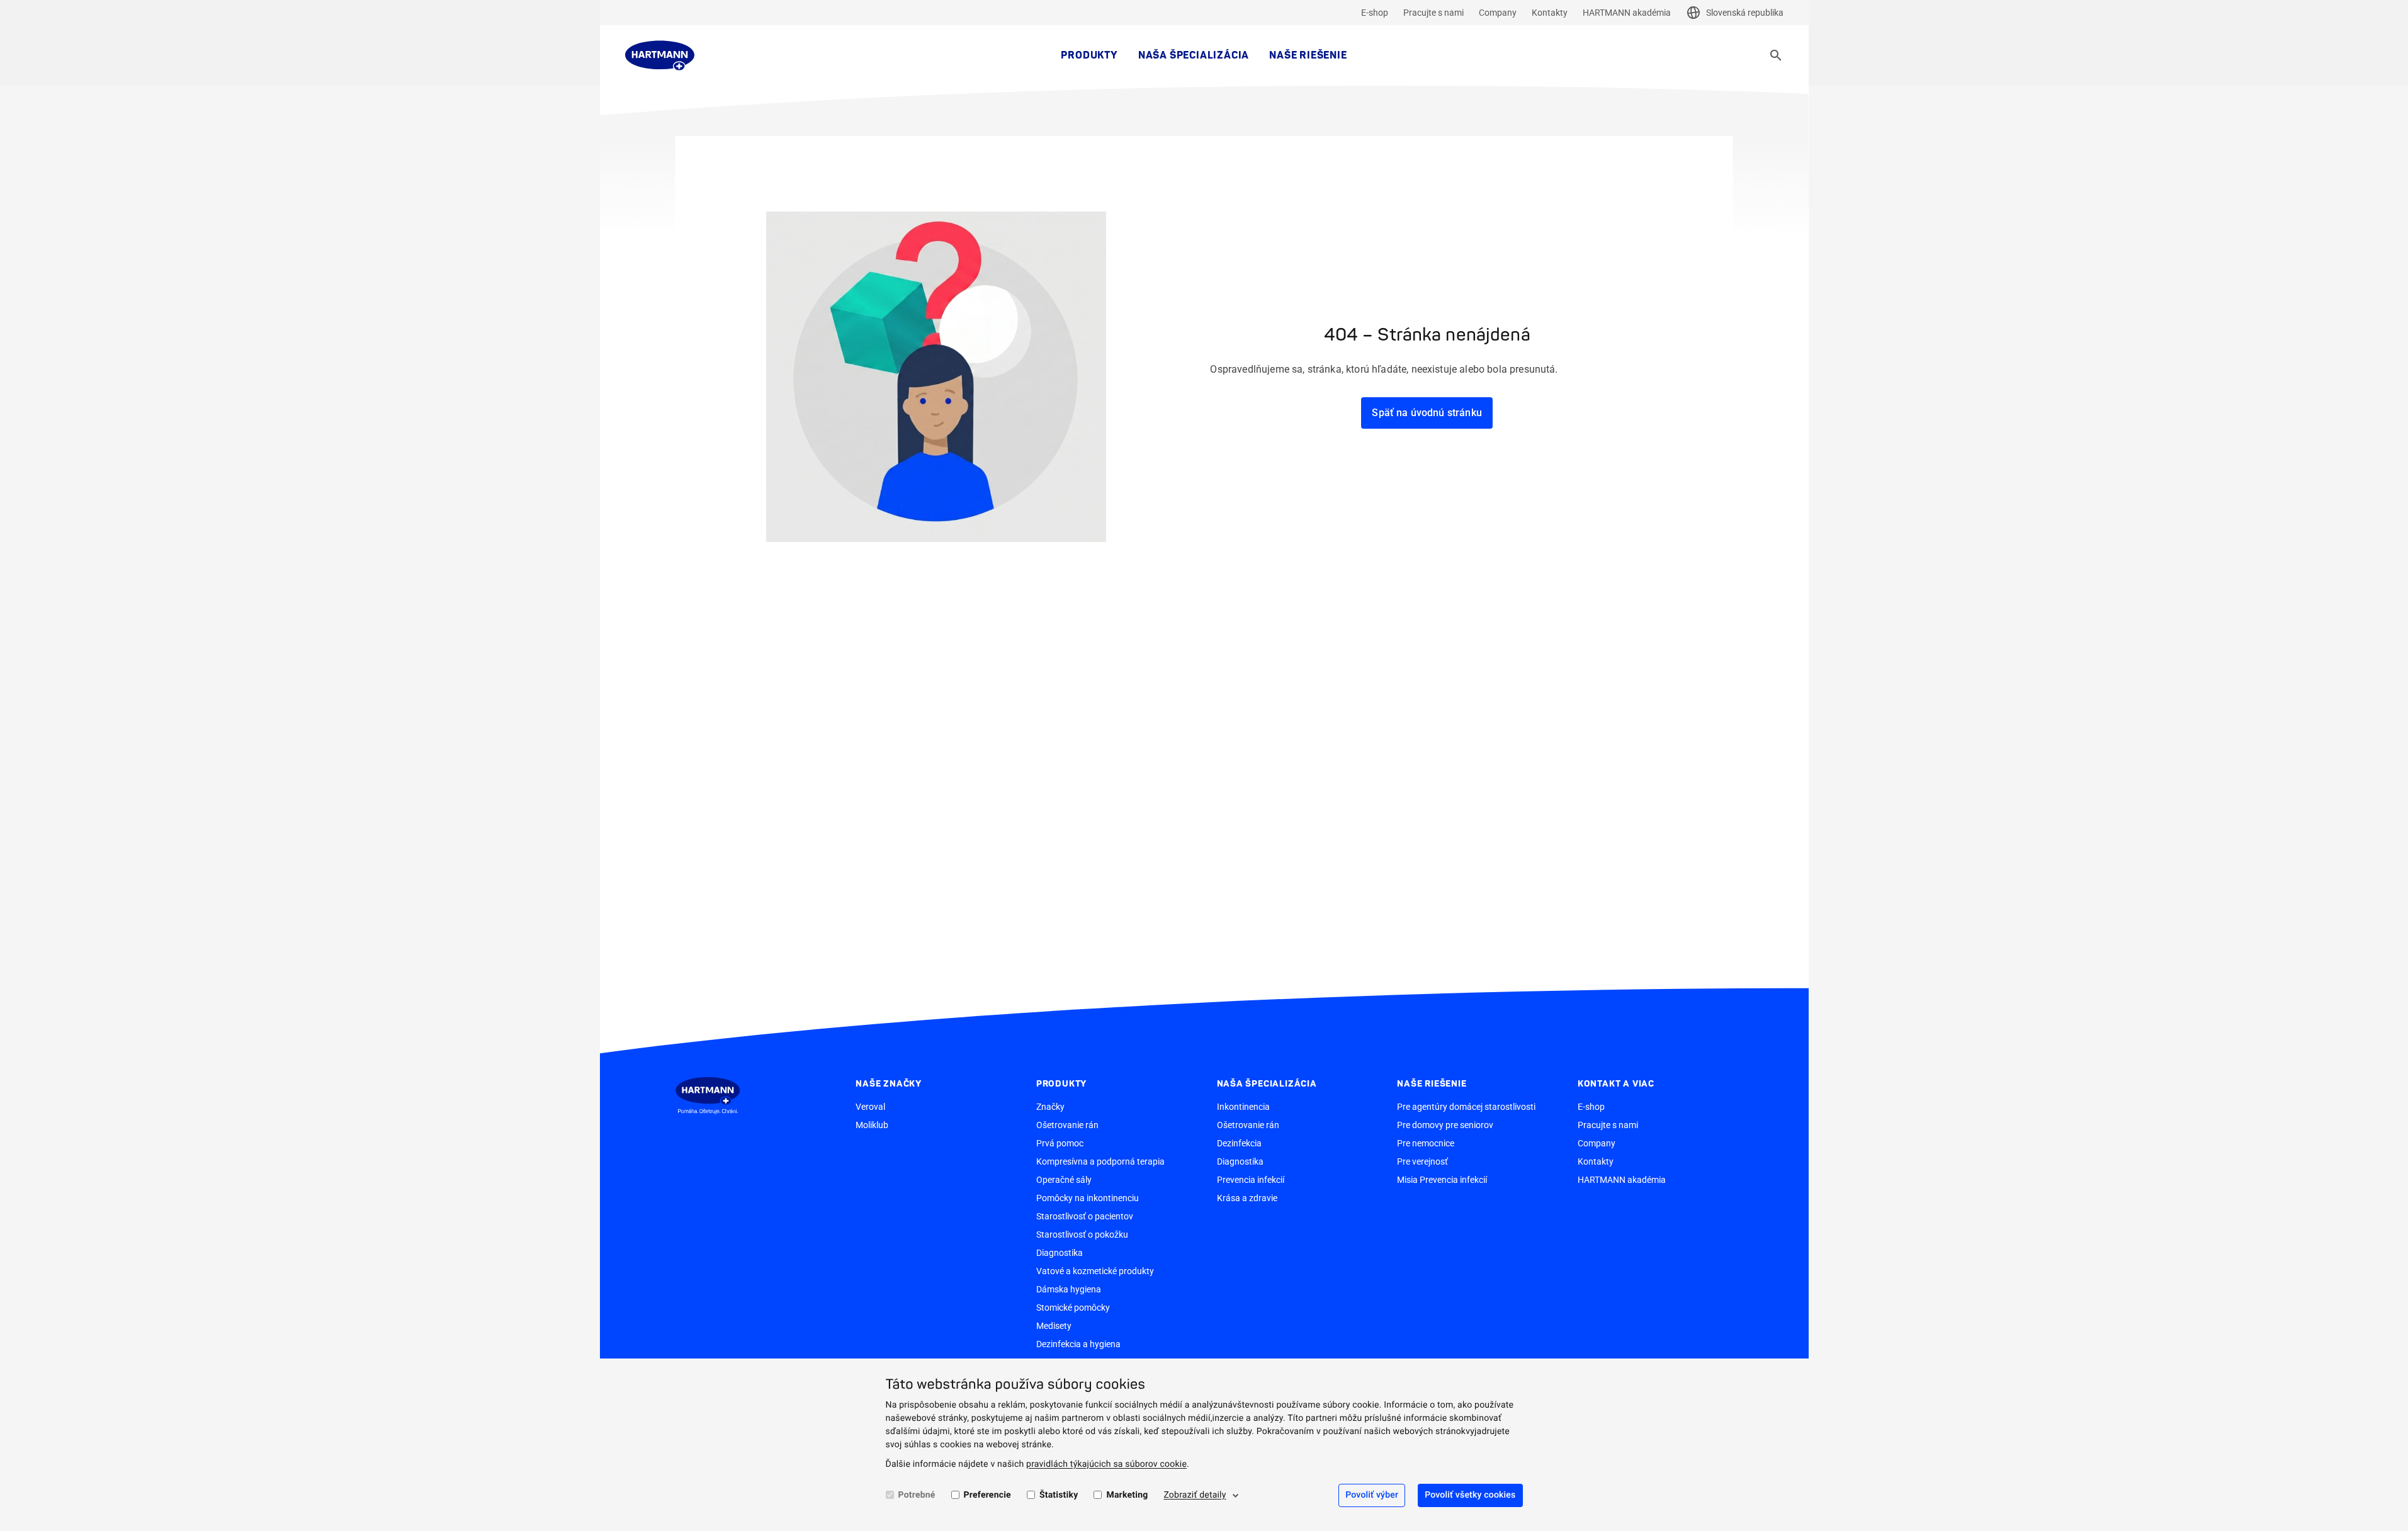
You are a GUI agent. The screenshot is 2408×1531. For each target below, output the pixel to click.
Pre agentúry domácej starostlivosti (1466, 1107)
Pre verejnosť (1422, 1161)
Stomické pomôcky (1073, 1308)
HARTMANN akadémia (1627, 13)
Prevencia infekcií (1251, 1180)
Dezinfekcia (1239, 1143)
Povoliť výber (1372, 1495)
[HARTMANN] (660, 55)
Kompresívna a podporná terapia (1100, 1161)
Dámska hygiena (1069, 1289)
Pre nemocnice (1426, 1143)
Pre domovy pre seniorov (1445, 1125)
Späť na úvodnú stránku (1427, 413)
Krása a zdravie (1247, 1198)
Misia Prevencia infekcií (1442, 1180)
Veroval (870, 1107)
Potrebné (917, 1495)
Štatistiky (1059, 1495)
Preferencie (987, 1495)
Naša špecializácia (1194, 55)
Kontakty (1550, 13)
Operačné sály (1064, 1180)
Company (1498, 13)
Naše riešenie (1308, 55)
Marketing (1127, 1495)
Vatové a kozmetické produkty (1095, 1271)
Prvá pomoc (1060, 1143)
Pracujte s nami (1433, 13)
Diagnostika (1060, 1253)
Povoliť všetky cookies (1470, 1495)
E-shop (1375, 13)
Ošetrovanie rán (1067, 1125)
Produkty (1089, 55)
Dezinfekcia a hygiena (1078, 1344)
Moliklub (872, 1125)
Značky (1050, 1107)
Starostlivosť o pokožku (1082, 1234)
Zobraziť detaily (1195, 1495)
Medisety (1054, 1326)
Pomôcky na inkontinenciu (1088, 1198)
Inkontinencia (1243, 1107)
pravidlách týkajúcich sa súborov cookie (1106, 1464)
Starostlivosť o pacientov (1085, 1216)
